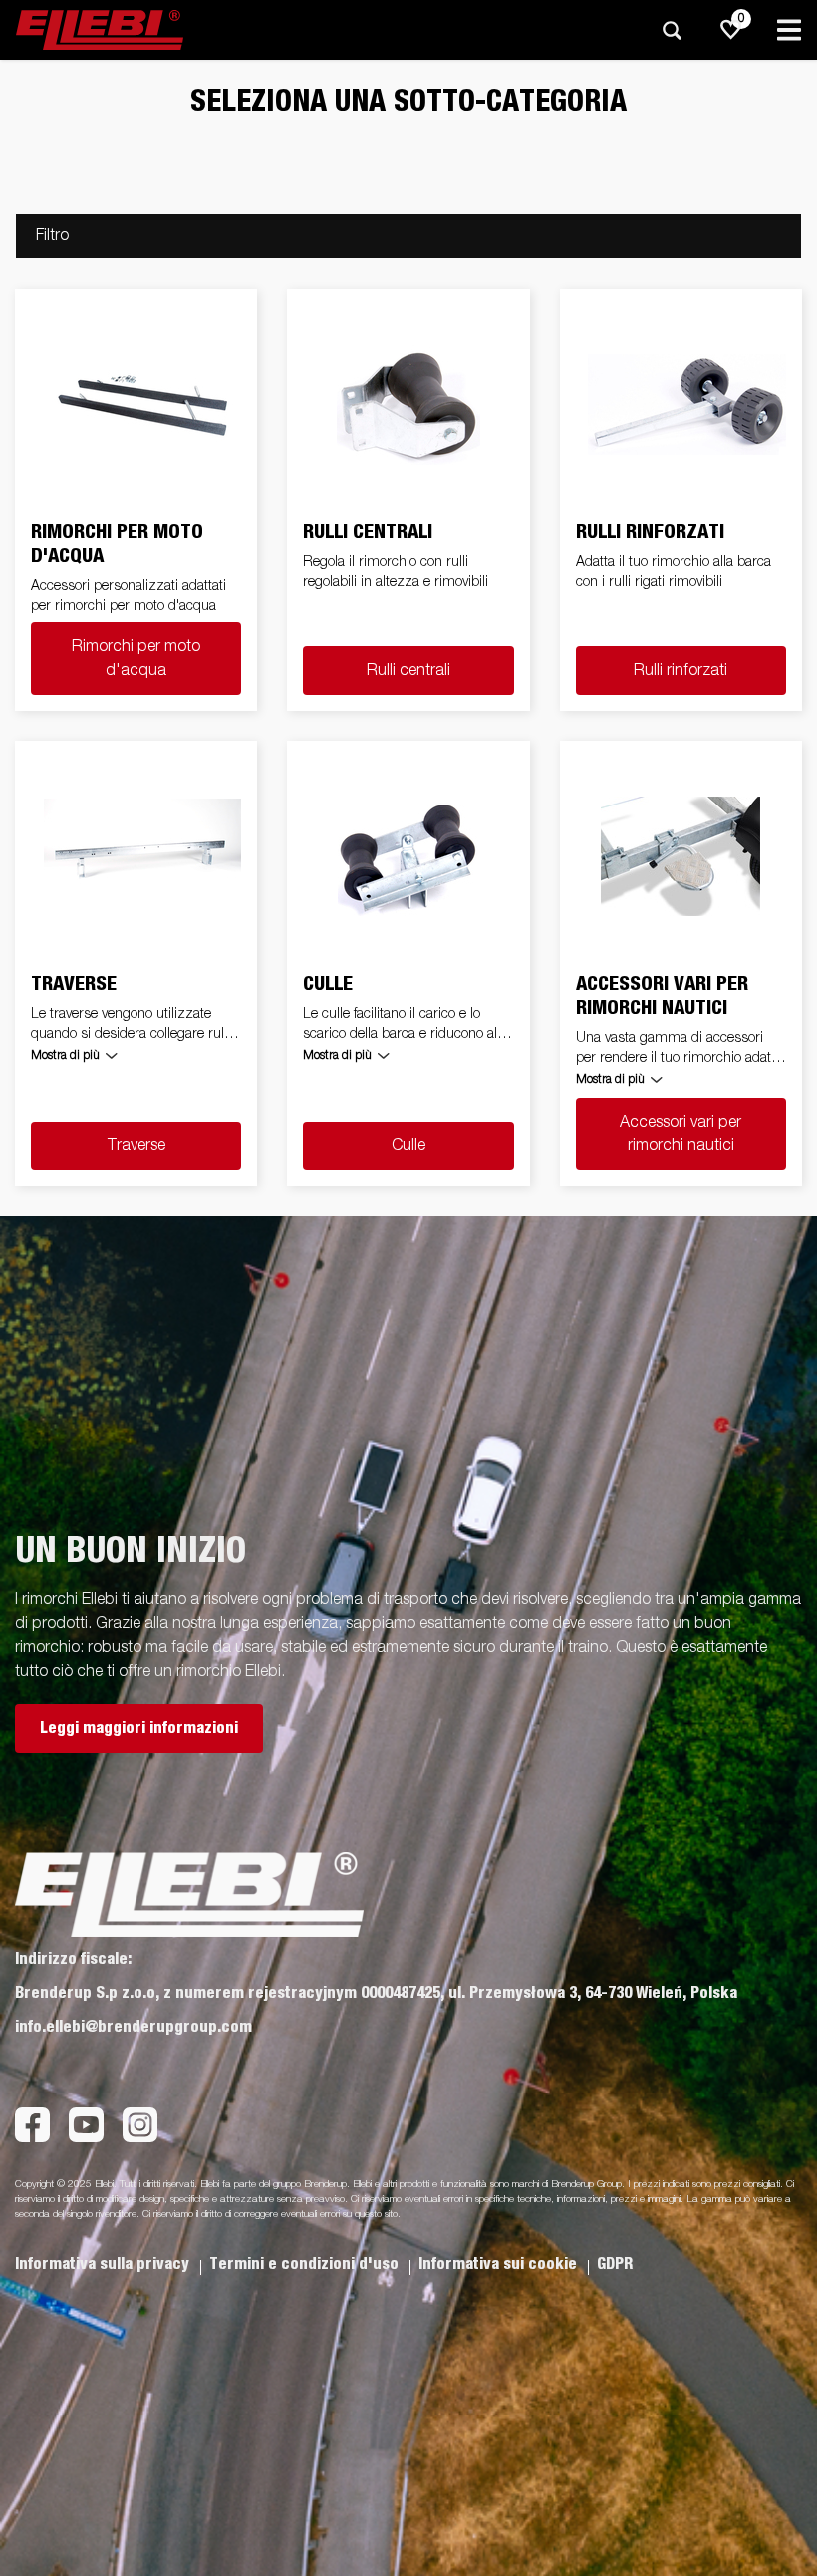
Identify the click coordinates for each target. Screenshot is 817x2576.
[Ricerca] (672, 30)
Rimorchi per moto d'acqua (136, 659)
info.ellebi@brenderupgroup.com (134, 2027)
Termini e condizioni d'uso (306, 2264)
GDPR (615, 2264)
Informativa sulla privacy (104, 2264)
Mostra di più (65, 1056)
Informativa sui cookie (500, 2264)
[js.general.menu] (789, 30)
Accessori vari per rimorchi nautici (681, 1134)
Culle (408, 1146)
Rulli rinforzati (681, 671)
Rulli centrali (408, 671)
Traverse (136, 1146)
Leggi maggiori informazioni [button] (139, 1728)
